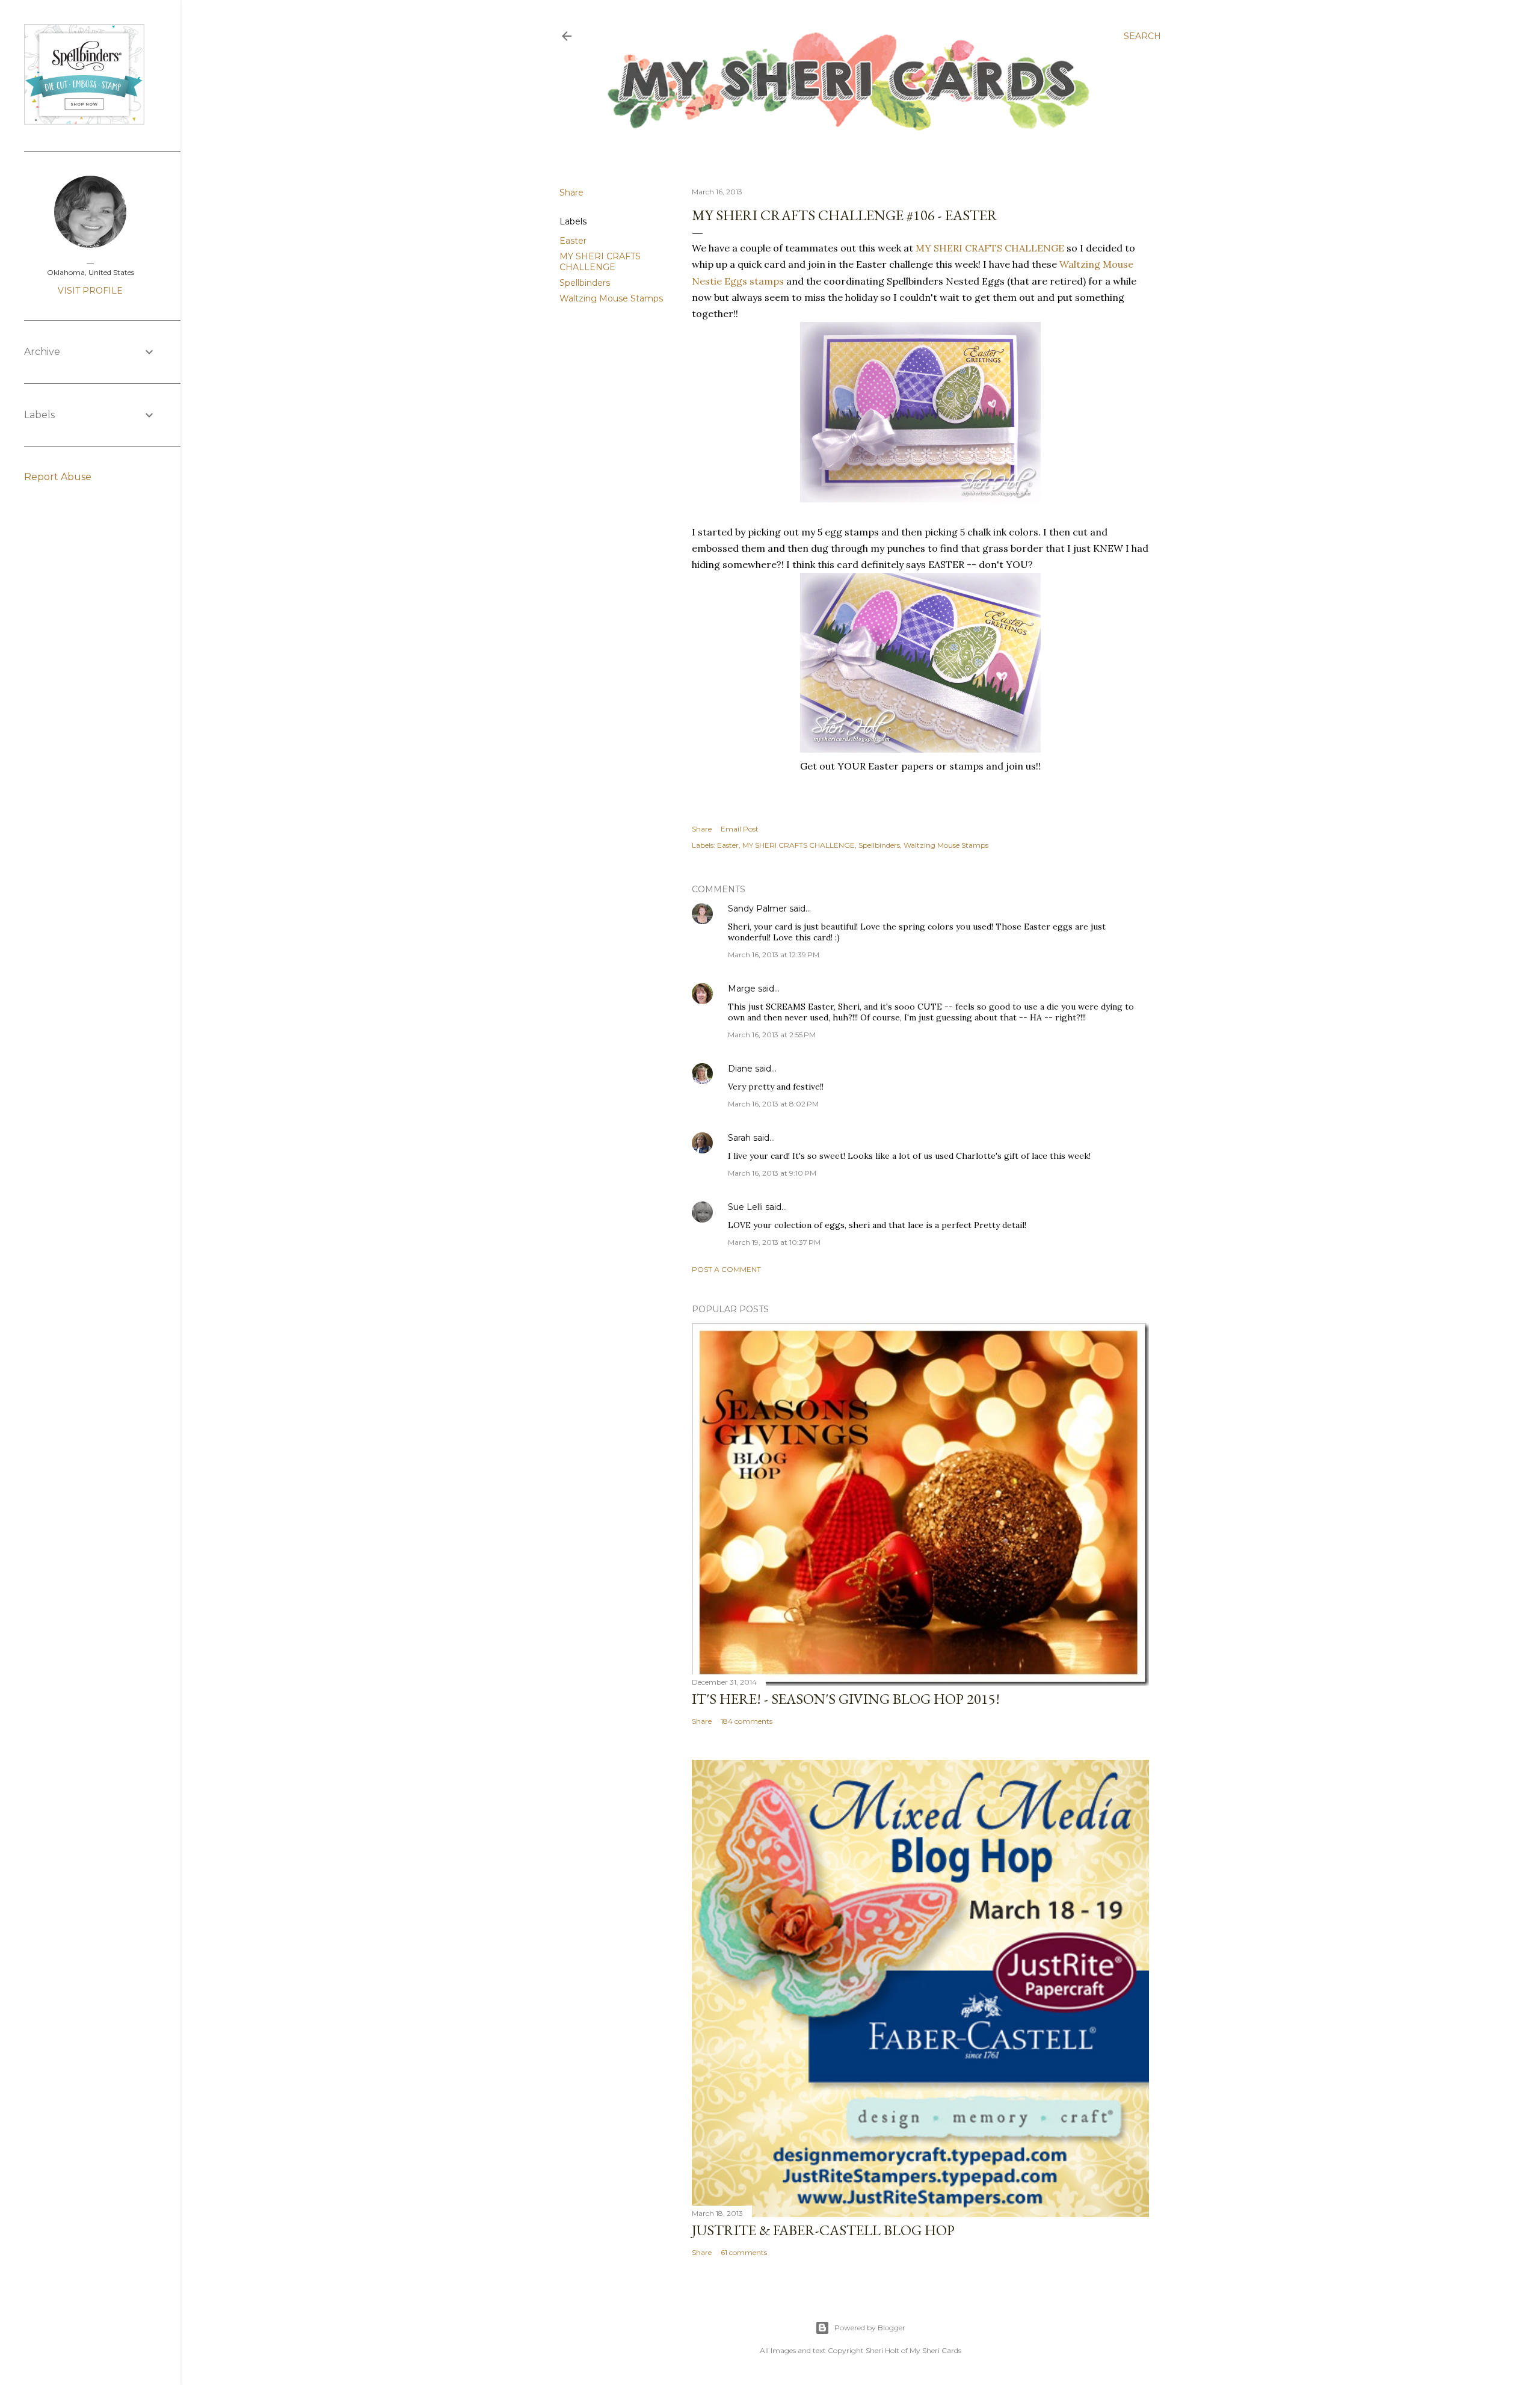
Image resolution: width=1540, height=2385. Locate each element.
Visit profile (90, 291)
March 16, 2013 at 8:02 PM (773, 1104)
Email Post (740, 829)
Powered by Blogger (870, 2328)
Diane (740, 1069)
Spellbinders (585, 283)
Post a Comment (726, 1269)
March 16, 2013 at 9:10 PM (772, 1173)
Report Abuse (58, 477)
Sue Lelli (747, 1207)
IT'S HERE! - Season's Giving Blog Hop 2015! (846, 1699)
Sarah (739, 1138)
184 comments (747, 1721)
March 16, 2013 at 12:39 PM (774, 955)
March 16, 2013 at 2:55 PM (772, 1035)
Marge (742, 989)
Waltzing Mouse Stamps (611, 298)
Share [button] (571, 193)
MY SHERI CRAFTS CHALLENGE (600, 262)
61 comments (744, 2252)
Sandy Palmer (757, 909)
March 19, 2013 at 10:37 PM (774, 1242)
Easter (573, 241)
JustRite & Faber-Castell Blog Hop (823, 2230)
